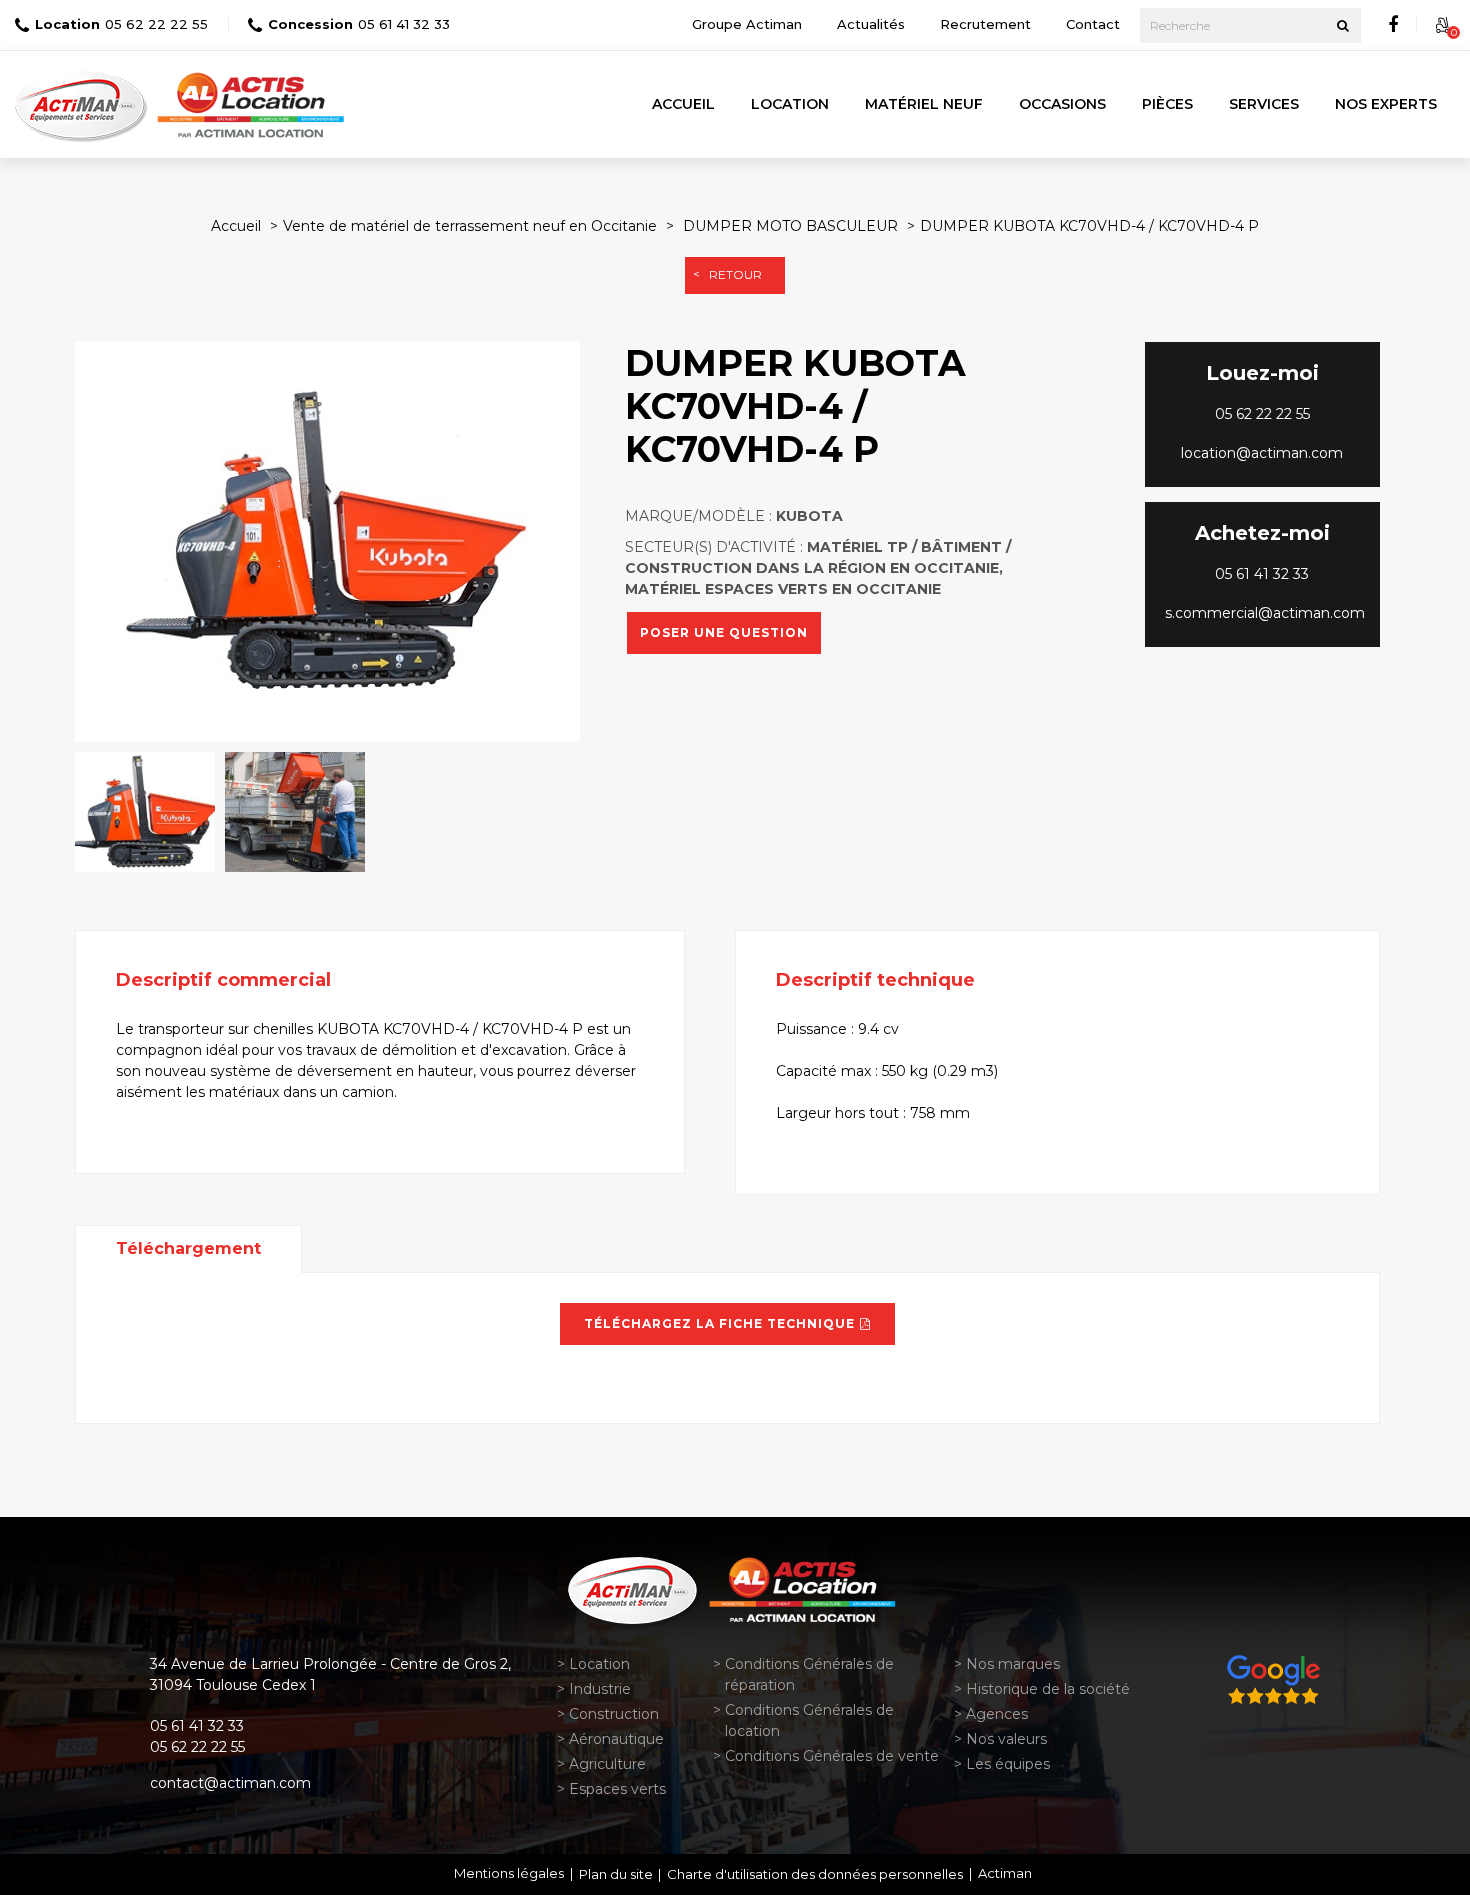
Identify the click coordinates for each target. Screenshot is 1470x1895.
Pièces (1167, 104)
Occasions (1062, 104)
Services (1264, 104)
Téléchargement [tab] (188, 1248)
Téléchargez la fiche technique (719, 1323)
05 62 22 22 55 (156, 24)
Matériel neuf (924, 104)
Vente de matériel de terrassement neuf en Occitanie (470, 226)
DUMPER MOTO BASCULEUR (790, 226)
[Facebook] (1393, 25)
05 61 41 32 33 (404, 24)
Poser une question (724, 633)
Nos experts (1386, 104)
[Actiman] (83, 104)
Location (790, 104)
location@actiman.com (1262, 453)
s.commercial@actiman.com (1265, 613)
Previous (45, 542)
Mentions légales (509, 1873)
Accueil (683, 104)
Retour (735, 274)
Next (610, 542)
